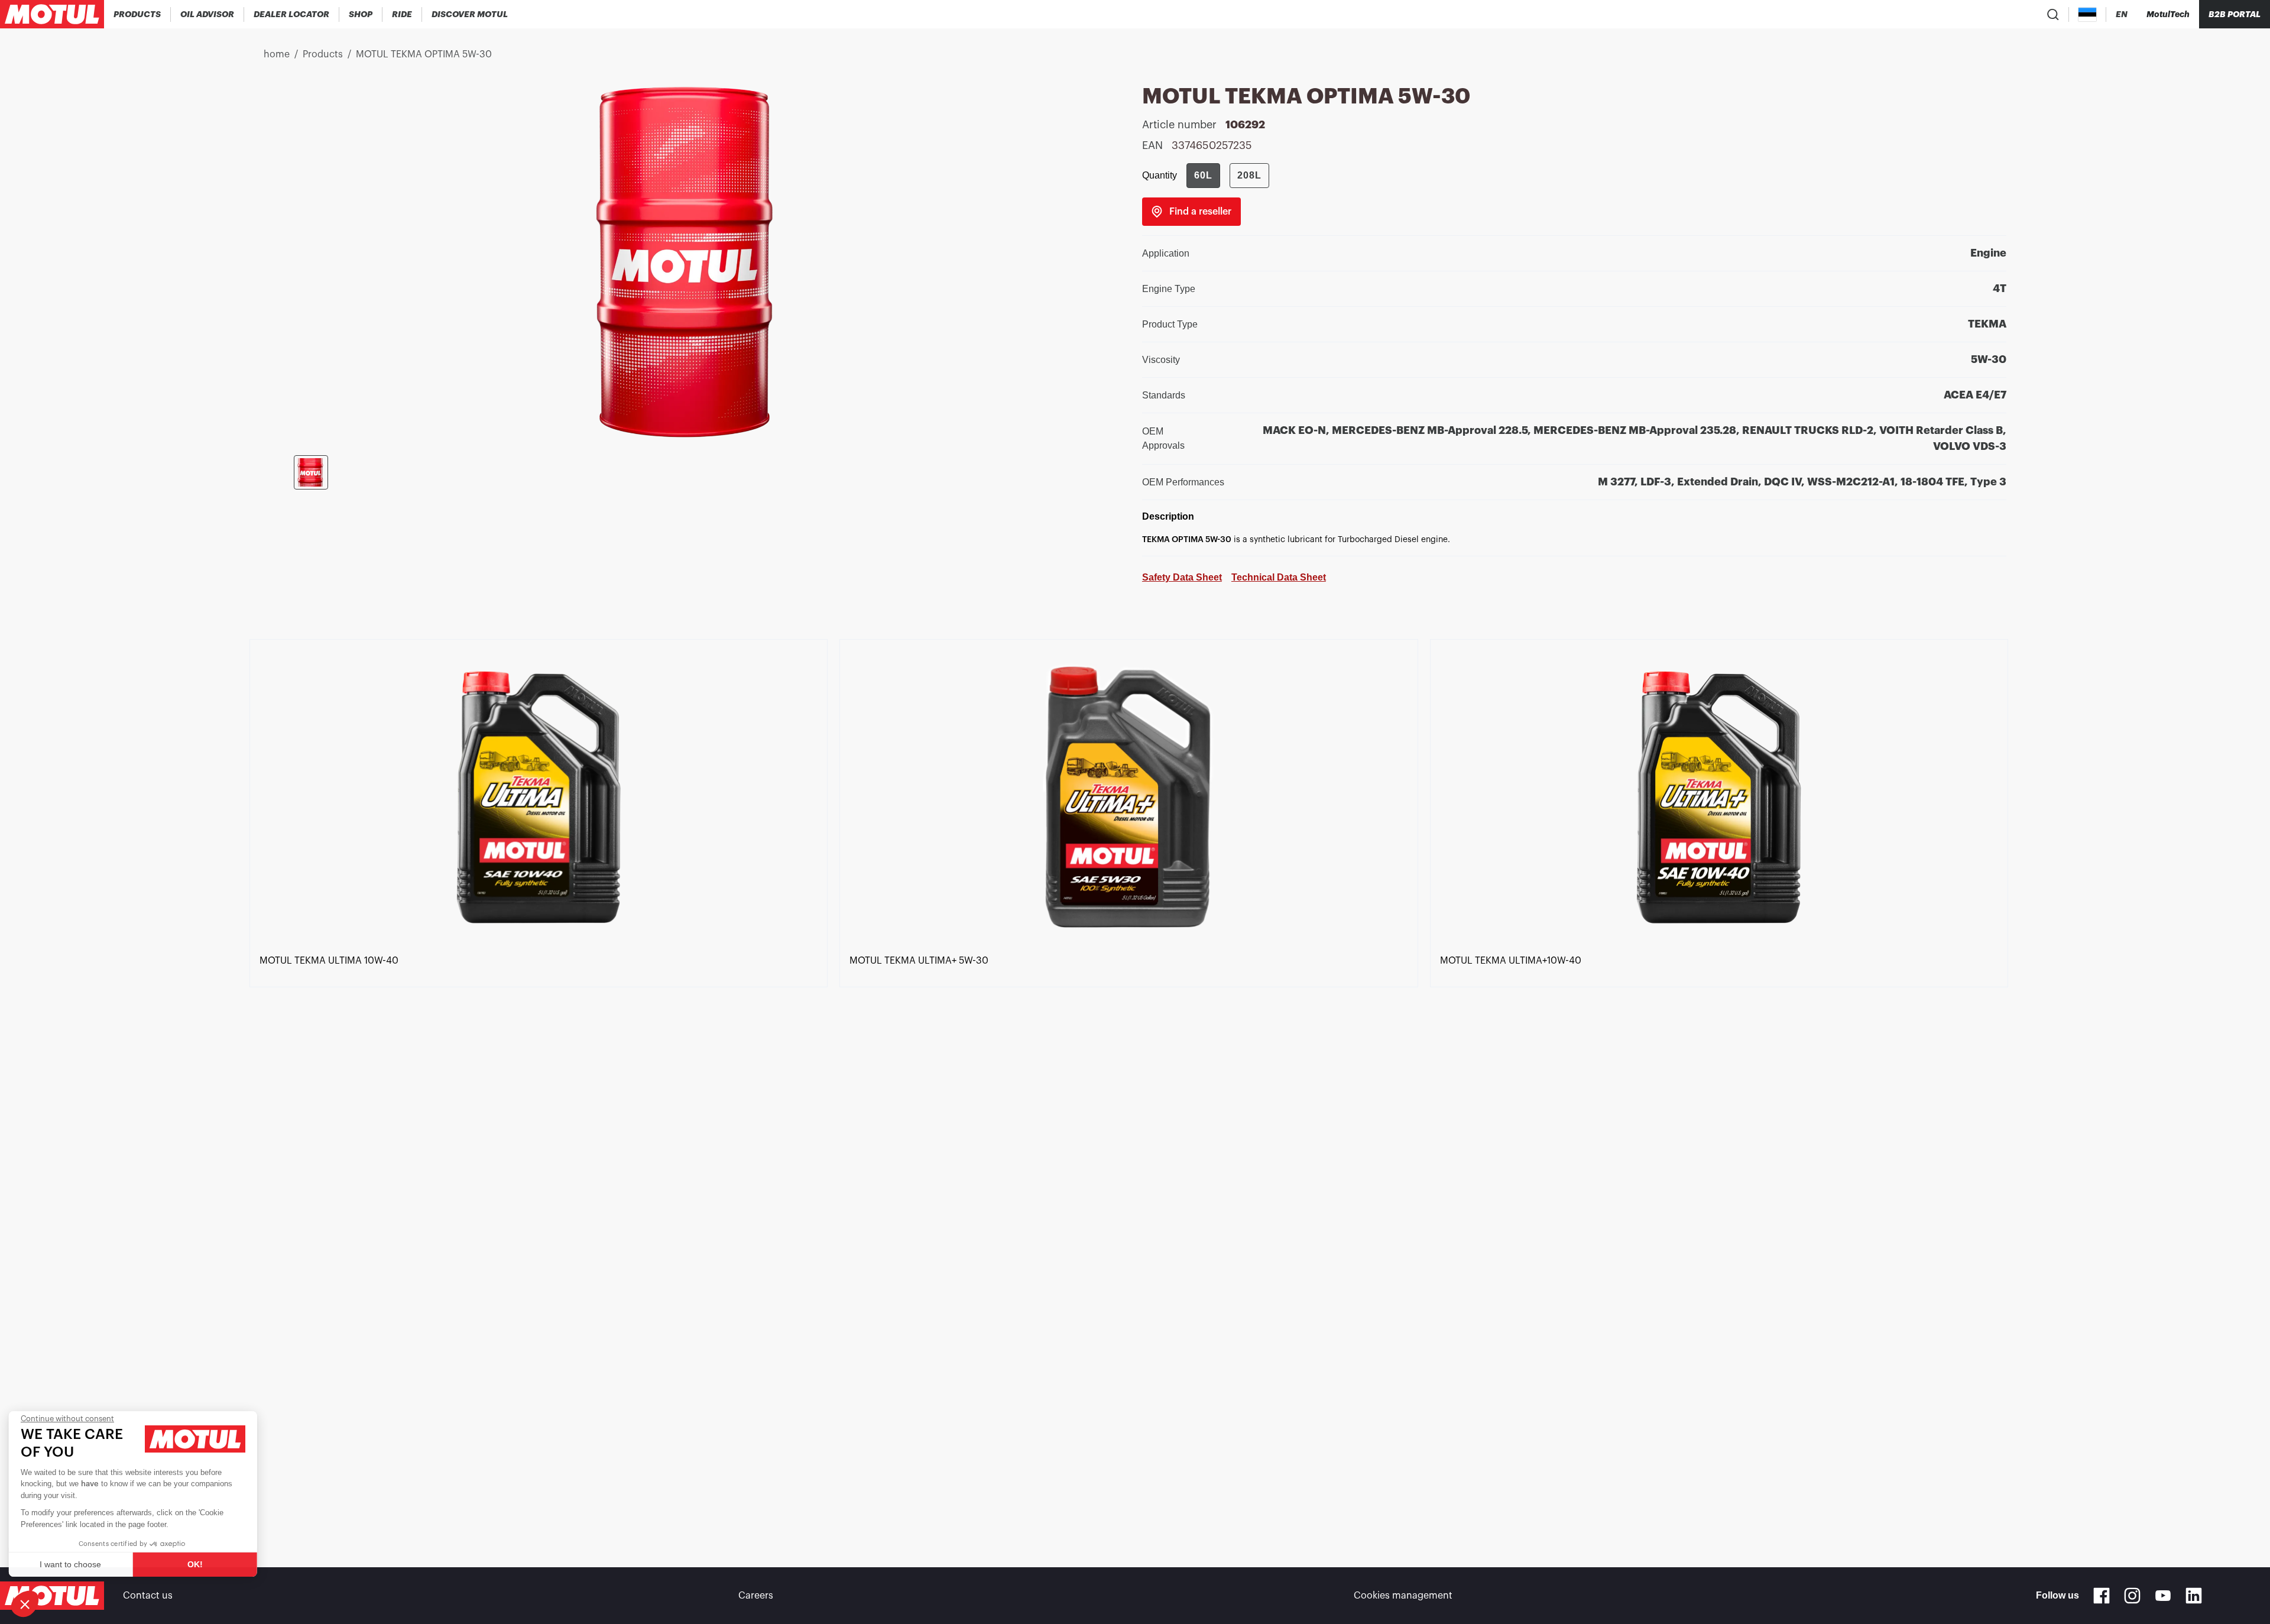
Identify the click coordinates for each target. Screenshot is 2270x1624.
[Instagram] (2132, 1596)
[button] (25, 1604)
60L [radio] (1203, 175)
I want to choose (74, 1564)
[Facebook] (2102, 1596)
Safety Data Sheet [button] (1182, 577)
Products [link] (323, 54)
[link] (361, 14)
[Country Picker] (2088, 14)
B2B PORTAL (2235, 14)
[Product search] (2053, 14)
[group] (1228, 176)
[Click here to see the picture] (311, 472)
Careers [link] (756, 1596)
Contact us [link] (148, 1596)
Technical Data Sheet (1279, 577)
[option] (544, 1082)
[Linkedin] (2194, 1596)
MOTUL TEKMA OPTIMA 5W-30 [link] (424, 54)
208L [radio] (1249, 175)
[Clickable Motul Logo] (52, 14)
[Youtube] (2163, 1596)
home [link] (277, 54)
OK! (198, 1564)
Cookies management (1403, 1596)
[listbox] (1135, 1082)
